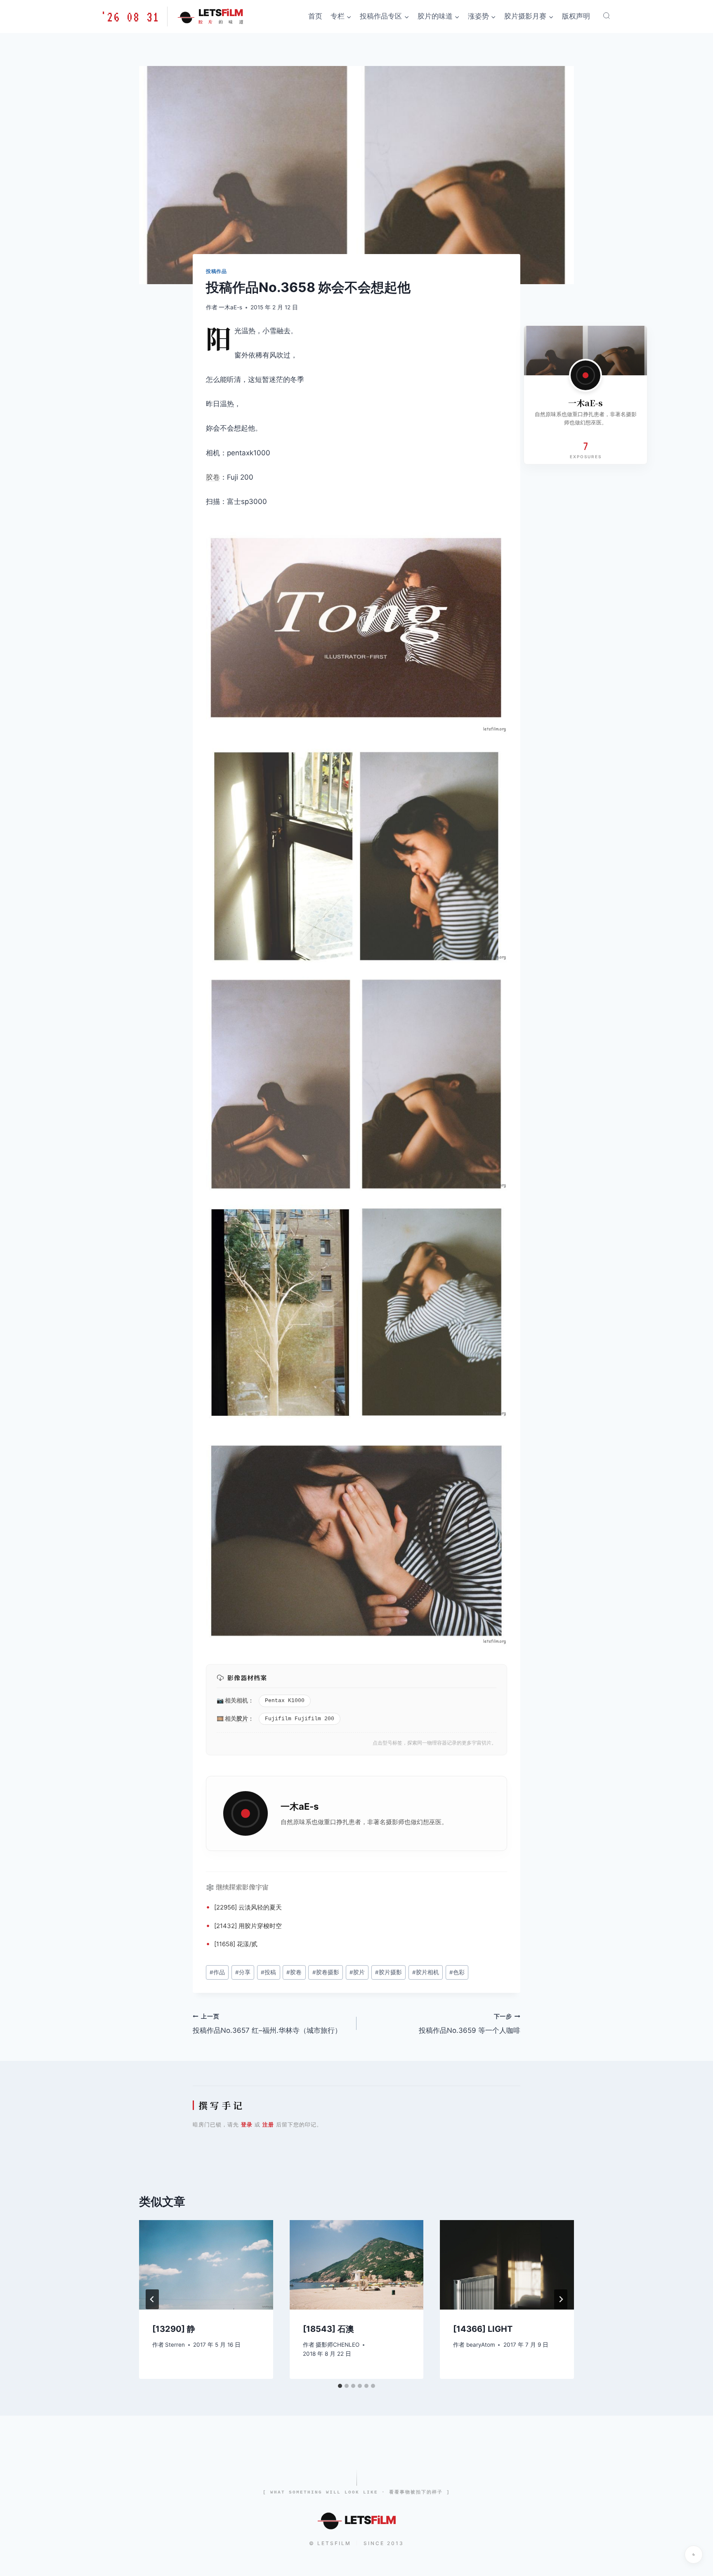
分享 (243, 1972)
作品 (217, 1972)
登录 (247, 2124)
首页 (315, 16)
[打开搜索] (607, 16)
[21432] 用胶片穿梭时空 (248, 1926)
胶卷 (213, 477)
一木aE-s (230, 307)
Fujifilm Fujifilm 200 (300, 1719)
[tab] (340, 2386)
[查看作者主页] (586, 375)
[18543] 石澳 (328, 2329)
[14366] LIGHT (483, 2329)
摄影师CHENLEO (338, 2345)
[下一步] (561, 2299)
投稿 (268, 1972)
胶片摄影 (388, 1972)
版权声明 (576, 16)
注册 (268, 2124)
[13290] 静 (174, 2329)
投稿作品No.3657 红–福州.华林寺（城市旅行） (267, 2024)
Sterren (175, 2345)
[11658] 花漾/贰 (236, 1944)
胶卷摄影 (326, 1972)
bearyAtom (481, 2345)
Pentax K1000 (285, 1701)
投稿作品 (216, 271)
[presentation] (206, 2265)
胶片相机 (426, 1972)
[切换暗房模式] (694, 2555)
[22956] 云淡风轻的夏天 (248, 1907)
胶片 (242, 1718)
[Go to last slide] (152, 2299)
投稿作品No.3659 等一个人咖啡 (470, 2024)
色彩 (457, 1972)
